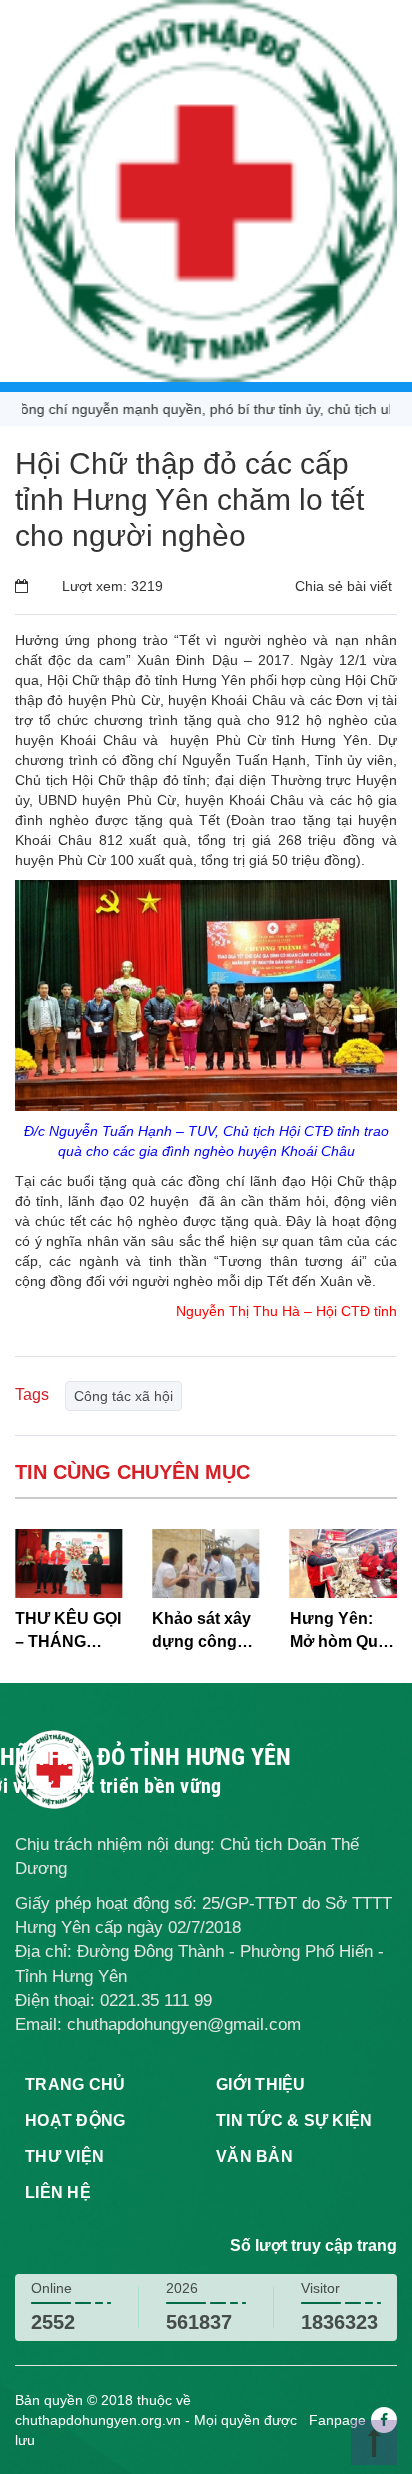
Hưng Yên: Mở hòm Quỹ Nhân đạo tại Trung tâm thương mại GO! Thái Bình (343, 1631)
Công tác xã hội (123, 1396)
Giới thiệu (261, 2084)
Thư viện (64, 2156)
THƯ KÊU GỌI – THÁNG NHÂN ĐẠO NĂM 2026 (68, 1631)
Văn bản (254, 2156)
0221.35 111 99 (156, 2000)
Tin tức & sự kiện (294, 2120)
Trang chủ (75, 2084)
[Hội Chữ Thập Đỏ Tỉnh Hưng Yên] (206, 190)
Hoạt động (75, 2120)
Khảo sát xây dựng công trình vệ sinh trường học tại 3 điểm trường (201, 1631)
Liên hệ (58, 2192)
